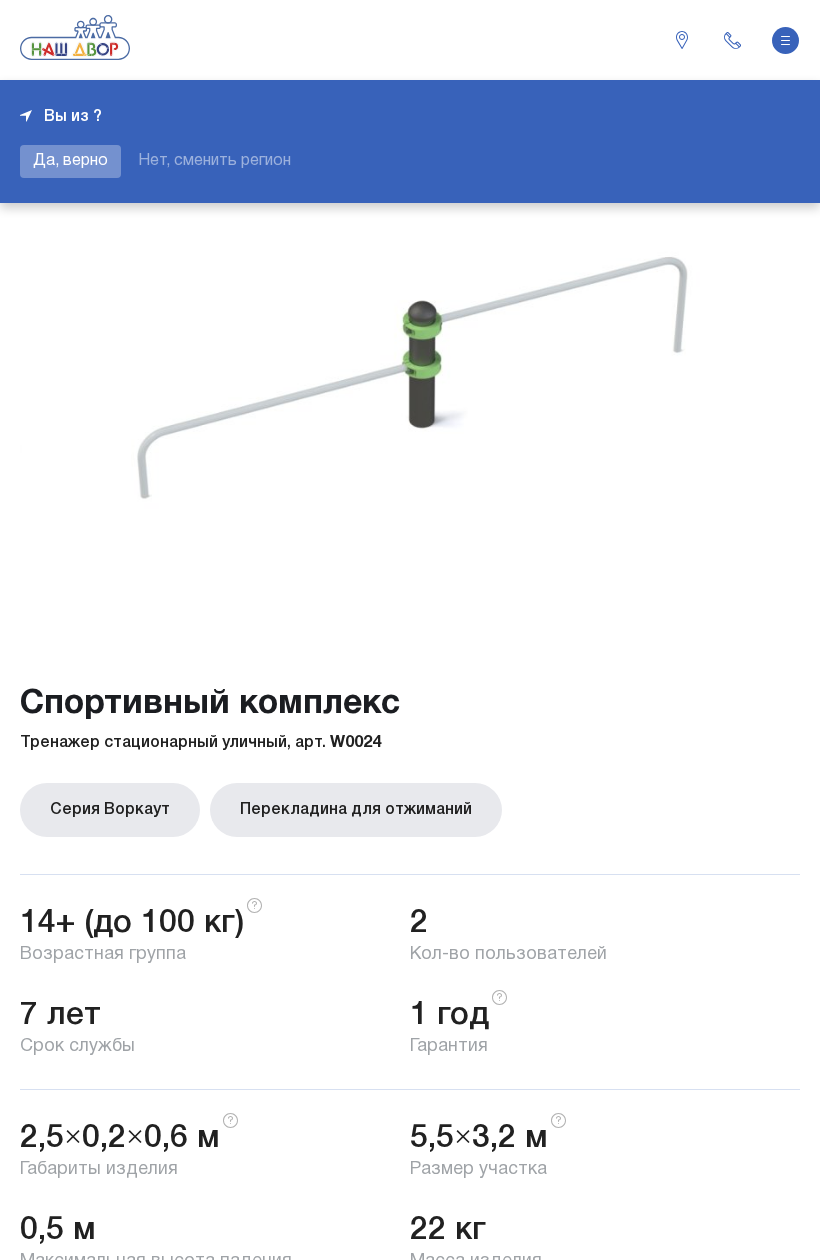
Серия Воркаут (110, 810)
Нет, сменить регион (214, 161)
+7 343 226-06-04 (732, 40)
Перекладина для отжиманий (356, 810)
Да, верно (70, 161)
